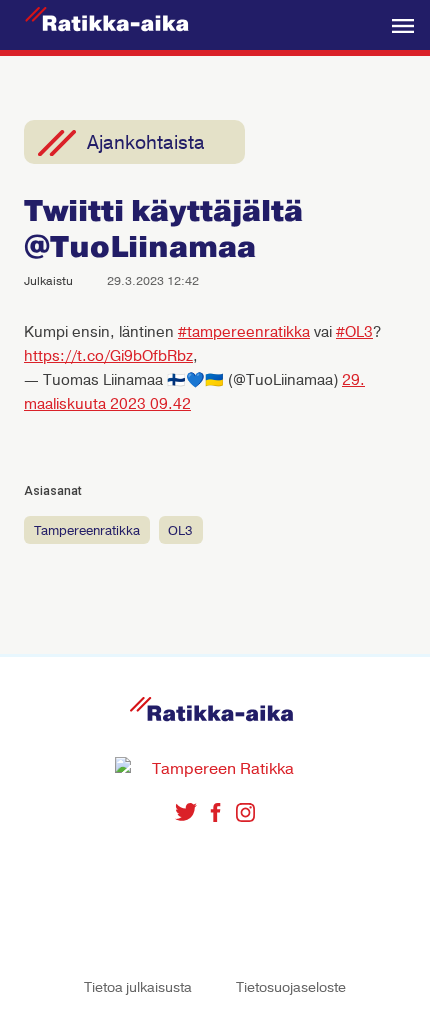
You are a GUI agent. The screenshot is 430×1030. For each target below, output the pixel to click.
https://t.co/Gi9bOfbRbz (108, 356)
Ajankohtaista (146, 143)
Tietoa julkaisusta (138, 987)
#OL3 (354, 332)
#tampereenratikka (244, 332)
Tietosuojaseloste (291, 987)
